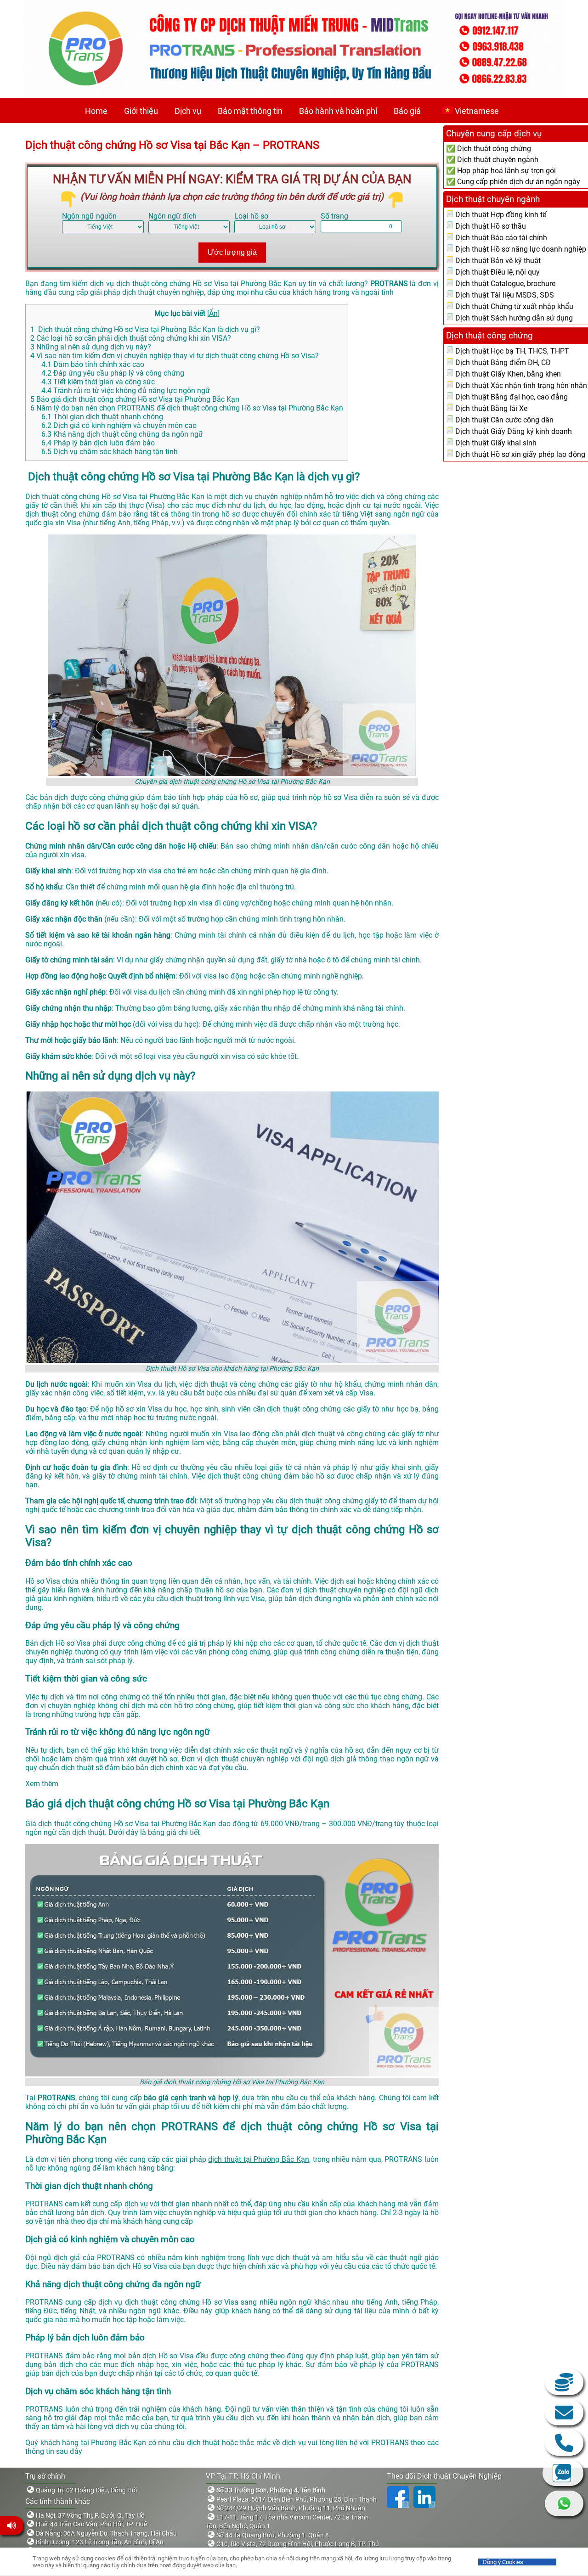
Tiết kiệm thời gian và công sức (98, 382)
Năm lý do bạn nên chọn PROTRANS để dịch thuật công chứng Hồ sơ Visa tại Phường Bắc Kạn (187, 408)
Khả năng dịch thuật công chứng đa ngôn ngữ (122, 434)
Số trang (334, 216)
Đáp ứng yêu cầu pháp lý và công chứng (113, 373)
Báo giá (407, 111)
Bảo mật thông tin (250, 111)
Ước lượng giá (232, 252)
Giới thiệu (141, 111)
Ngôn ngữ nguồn (89, 216)
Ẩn (213, 313)
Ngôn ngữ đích (172, 216)
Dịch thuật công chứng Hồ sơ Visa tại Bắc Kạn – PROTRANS (172, 145)
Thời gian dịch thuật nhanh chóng (103, 417)
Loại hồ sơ (251, 216)
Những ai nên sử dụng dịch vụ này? (91, 347)
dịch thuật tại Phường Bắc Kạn (258, 2159)
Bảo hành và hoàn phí (338, 111)
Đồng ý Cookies (503, 2562)
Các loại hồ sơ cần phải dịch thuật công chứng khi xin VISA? (131, 338)
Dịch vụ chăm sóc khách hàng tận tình (110, 452)
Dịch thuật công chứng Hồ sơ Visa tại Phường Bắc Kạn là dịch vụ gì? (145, 329)
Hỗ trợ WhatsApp (564, 2503)
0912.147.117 (564, 2443)
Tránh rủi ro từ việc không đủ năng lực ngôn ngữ (126, 391)
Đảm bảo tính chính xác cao (93, 364)
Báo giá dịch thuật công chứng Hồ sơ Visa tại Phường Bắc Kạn (135, 399)
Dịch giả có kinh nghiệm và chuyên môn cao (119, 425)
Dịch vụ (188, 111)
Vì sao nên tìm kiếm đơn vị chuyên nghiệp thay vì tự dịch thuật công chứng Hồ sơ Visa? (175, 356)
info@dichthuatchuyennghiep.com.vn (564, 2413)
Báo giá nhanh (564, 2382)
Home (96, 111)
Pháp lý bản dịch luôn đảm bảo (98, 443)
